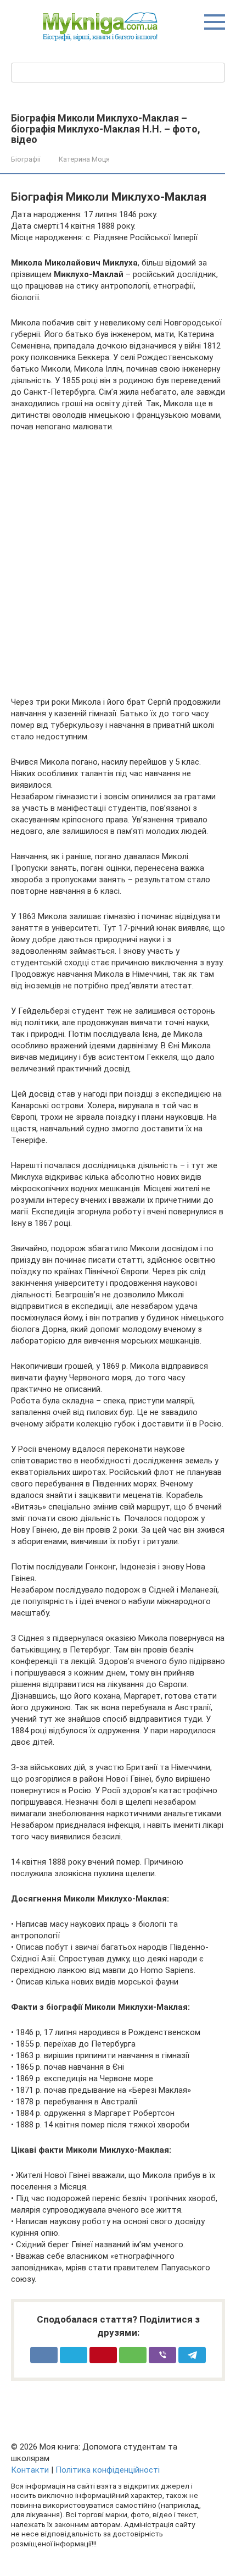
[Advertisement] (118, 565)
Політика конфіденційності (108, 2470)
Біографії (26, 159)
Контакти (30, 2470)
